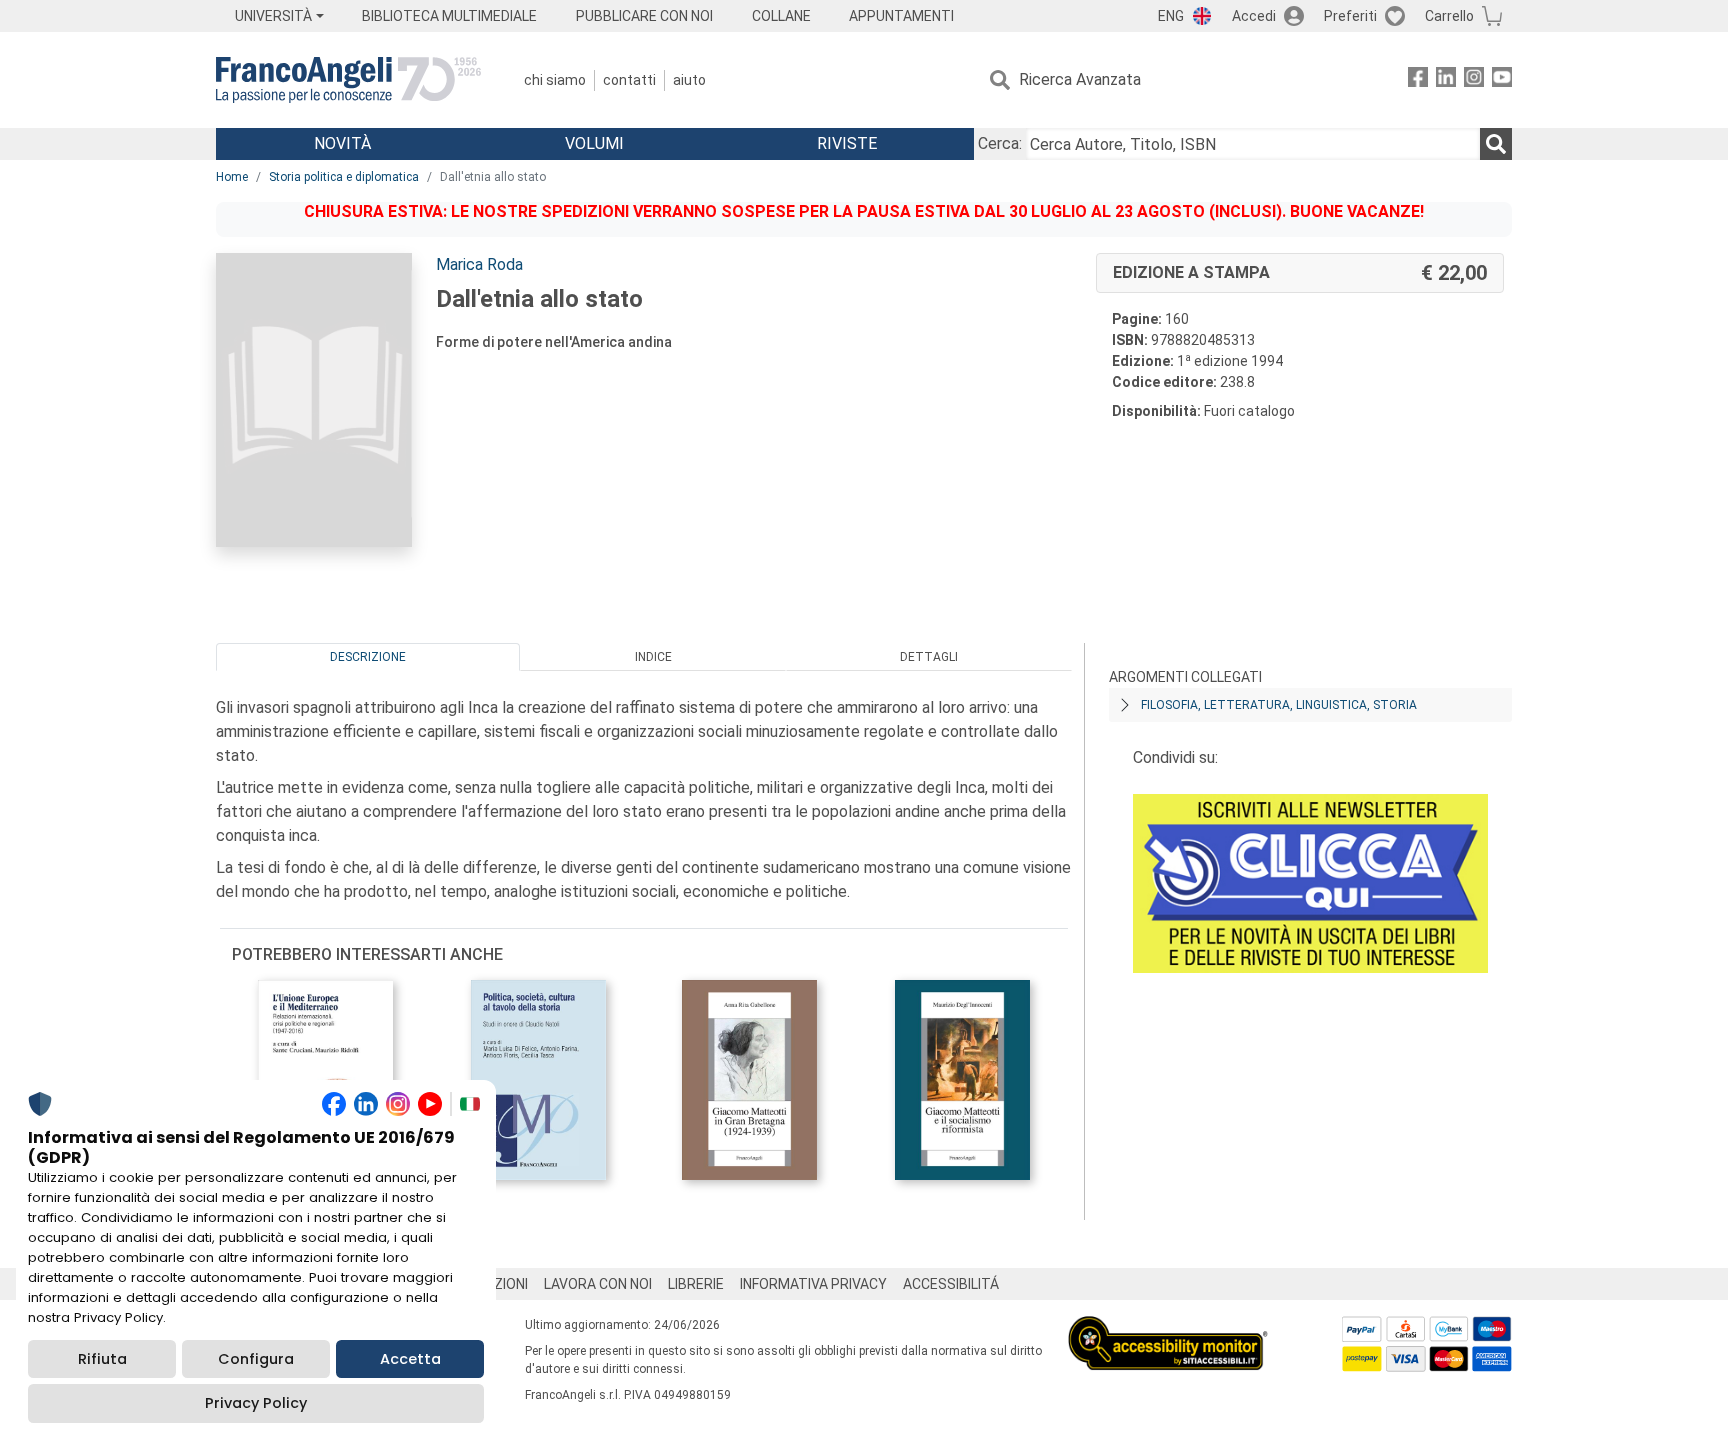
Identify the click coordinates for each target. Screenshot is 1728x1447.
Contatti (629, 80)
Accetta (410, 1359)
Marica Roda (479, 264)
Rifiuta (102, 1359)
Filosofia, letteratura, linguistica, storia (1279, 705)
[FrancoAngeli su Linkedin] (1446, 80)
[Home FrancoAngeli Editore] (348, 80)
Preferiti (1350, 16)
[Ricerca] (1496, 144)
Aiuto (689, 80)
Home (232, 177)
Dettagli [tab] (929, 657)
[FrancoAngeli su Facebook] (1418, 80)
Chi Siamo (555, 80)
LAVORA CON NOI (598, 1284)
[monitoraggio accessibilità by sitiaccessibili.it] (1168, 1327)
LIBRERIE (696, 1284)
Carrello (1449, 16)
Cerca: (1000, 143)
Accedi (1254, 16)
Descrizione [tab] (368, 657)
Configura (256, 1359)
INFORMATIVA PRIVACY (813, 1284)
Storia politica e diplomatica (344, 177)
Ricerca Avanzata (1080, 79)
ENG (1171, 16)
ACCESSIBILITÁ (951, 1284)
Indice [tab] (653, 657)
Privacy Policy (256, 1403)
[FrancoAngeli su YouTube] (1502, 80)
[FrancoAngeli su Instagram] (1474, 80)
